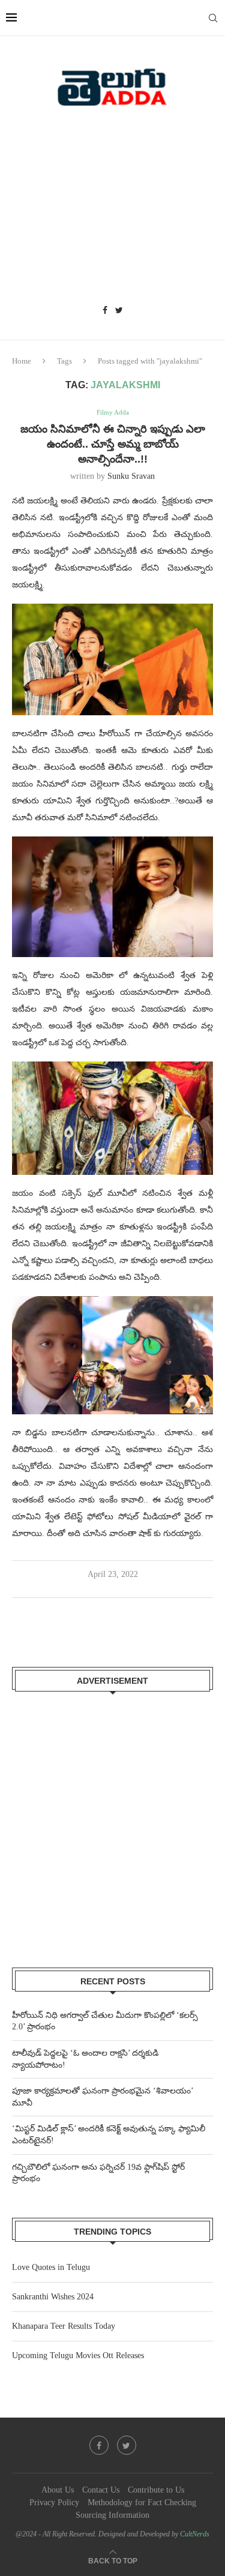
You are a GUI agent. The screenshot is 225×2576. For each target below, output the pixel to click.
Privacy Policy (54, 2502)
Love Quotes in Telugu (51, 2267)
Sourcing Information (112, 2515)
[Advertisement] (112, 210)
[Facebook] (105, 311)
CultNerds (195, 2534)
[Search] (213, 18)
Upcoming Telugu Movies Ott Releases (78, 2355)
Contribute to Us (156, 2490)
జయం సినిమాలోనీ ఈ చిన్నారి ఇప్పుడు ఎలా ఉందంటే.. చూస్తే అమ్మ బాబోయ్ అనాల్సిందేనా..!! (113, 444)
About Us (58, 2490)
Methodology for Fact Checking (142, 2502)
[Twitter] (119, 311)
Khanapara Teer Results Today (64, 2326)
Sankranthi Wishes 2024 (53, 2297)
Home (22, 361)
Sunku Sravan (131, 476)
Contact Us (101, 2490)
